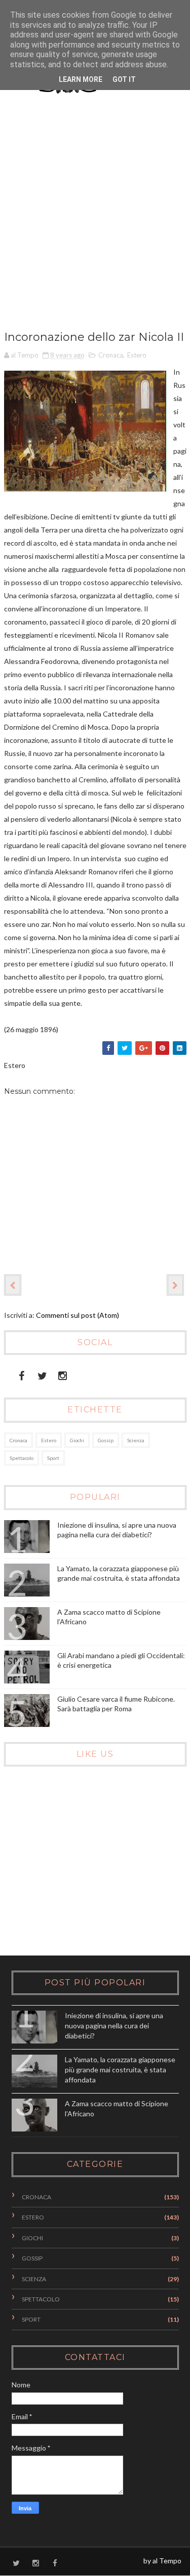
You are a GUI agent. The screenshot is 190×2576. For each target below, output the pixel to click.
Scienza (136, 1440)
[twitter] (42, 1374)
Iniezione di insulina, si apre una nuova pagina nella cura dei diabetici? (114, 2025)
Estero (137, 355)
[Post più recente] (13, 1285)
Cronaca (111, 355)
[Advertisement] (95, 220)
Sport (53, 1458)
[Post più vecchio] (175, 1285)
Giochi (77, 1440)
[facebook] (22, 1374)
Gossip (106, 1440)
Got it (124, 79)
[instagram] (63, 1374)
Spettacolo (22, 1458)
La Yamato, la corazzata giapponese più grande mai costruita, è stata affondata (120, 2069)
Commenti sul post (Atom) (78, 1315)
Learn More (81, 79)
